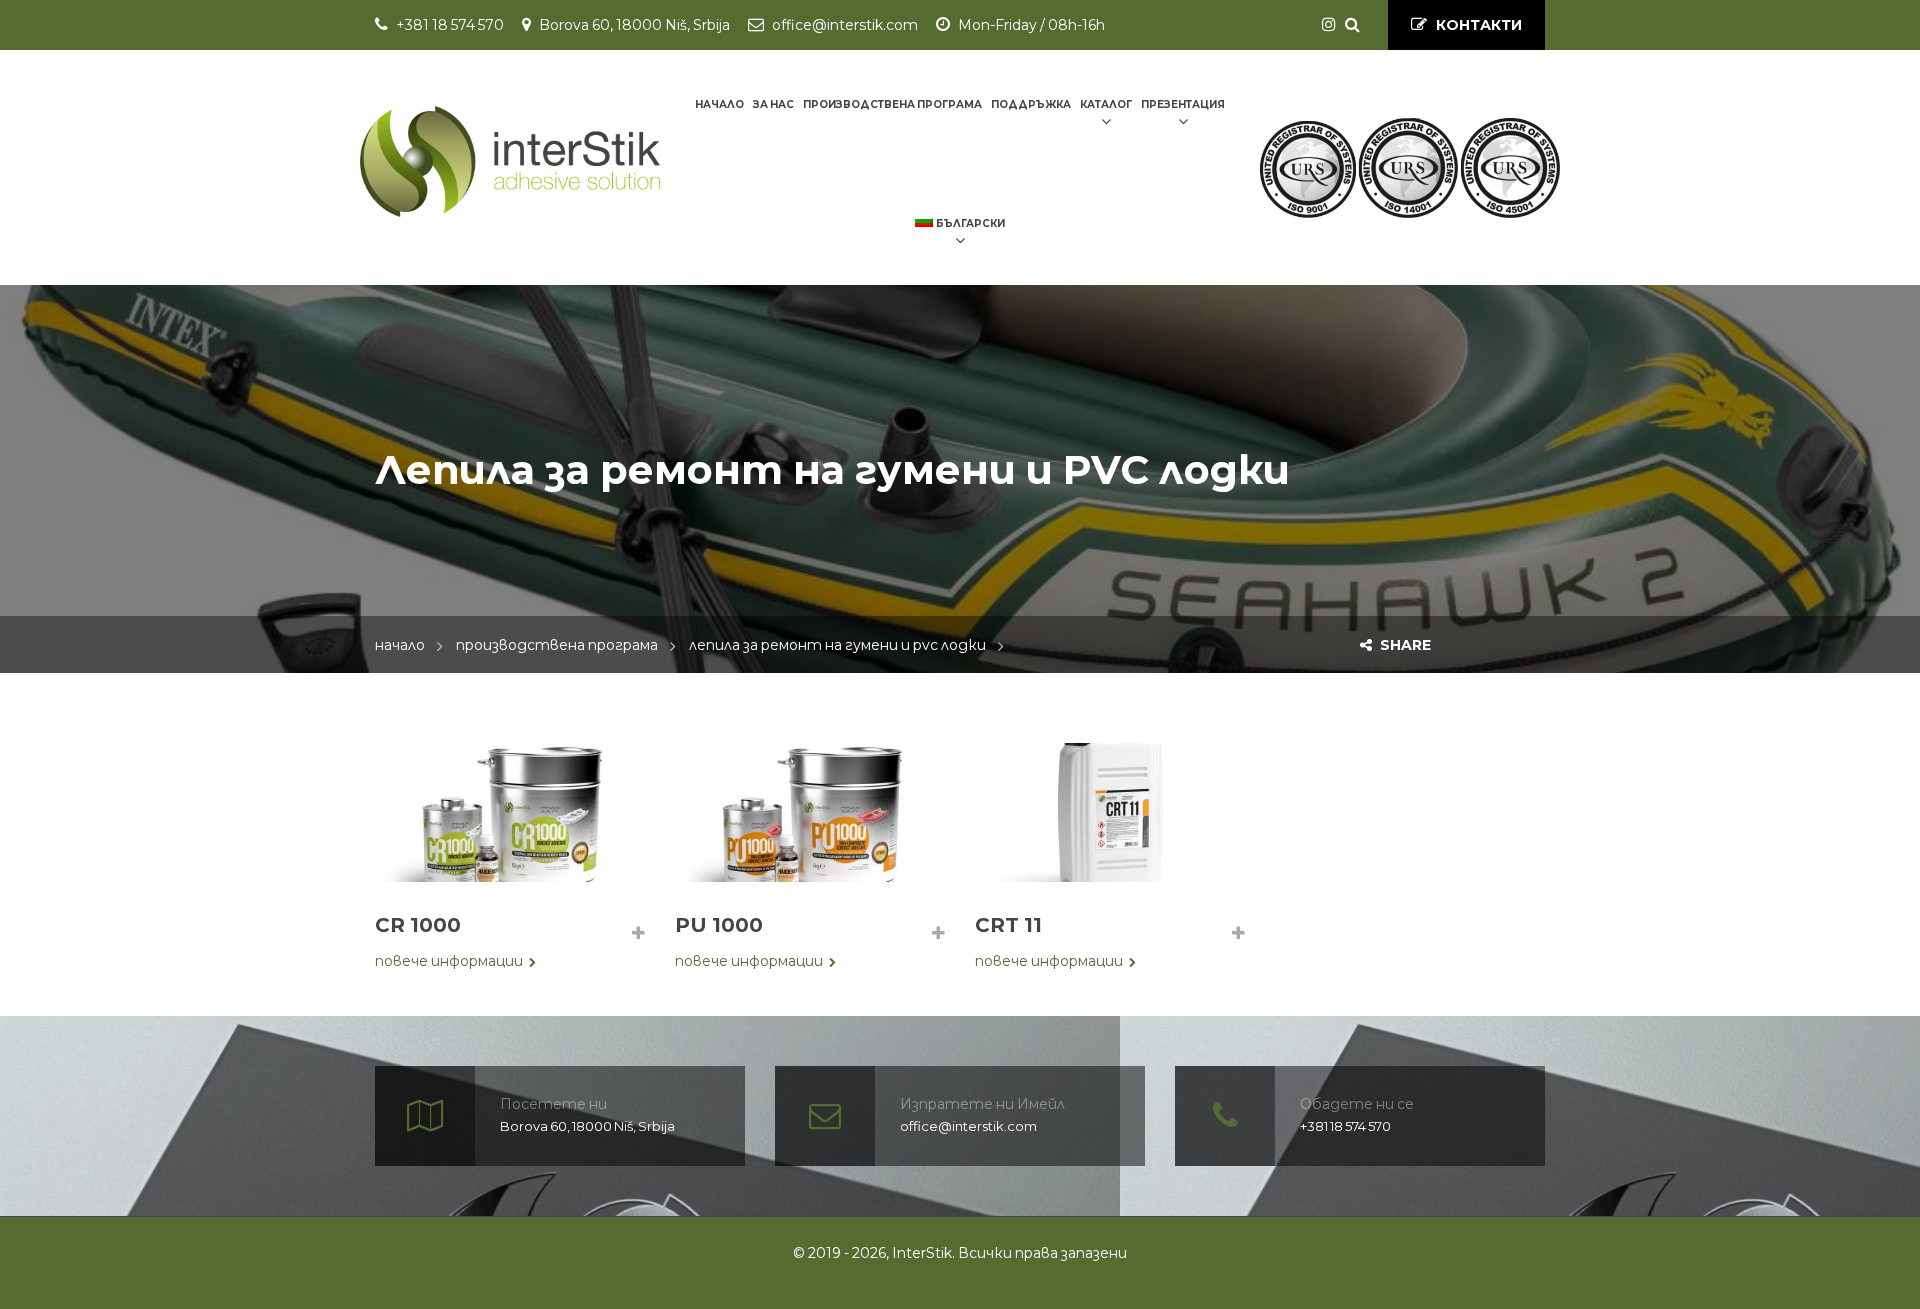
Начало (400, 645)
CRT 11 (1008, 925)
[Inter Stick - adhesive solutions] (510, 161)
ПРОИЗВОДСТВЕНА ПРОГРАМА (557, 645)
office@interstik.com (845, 25)
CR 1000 (418, 925)
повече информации (449, 961)
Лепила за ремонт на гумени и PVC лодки (837, 645)
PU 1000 (719, 925)
